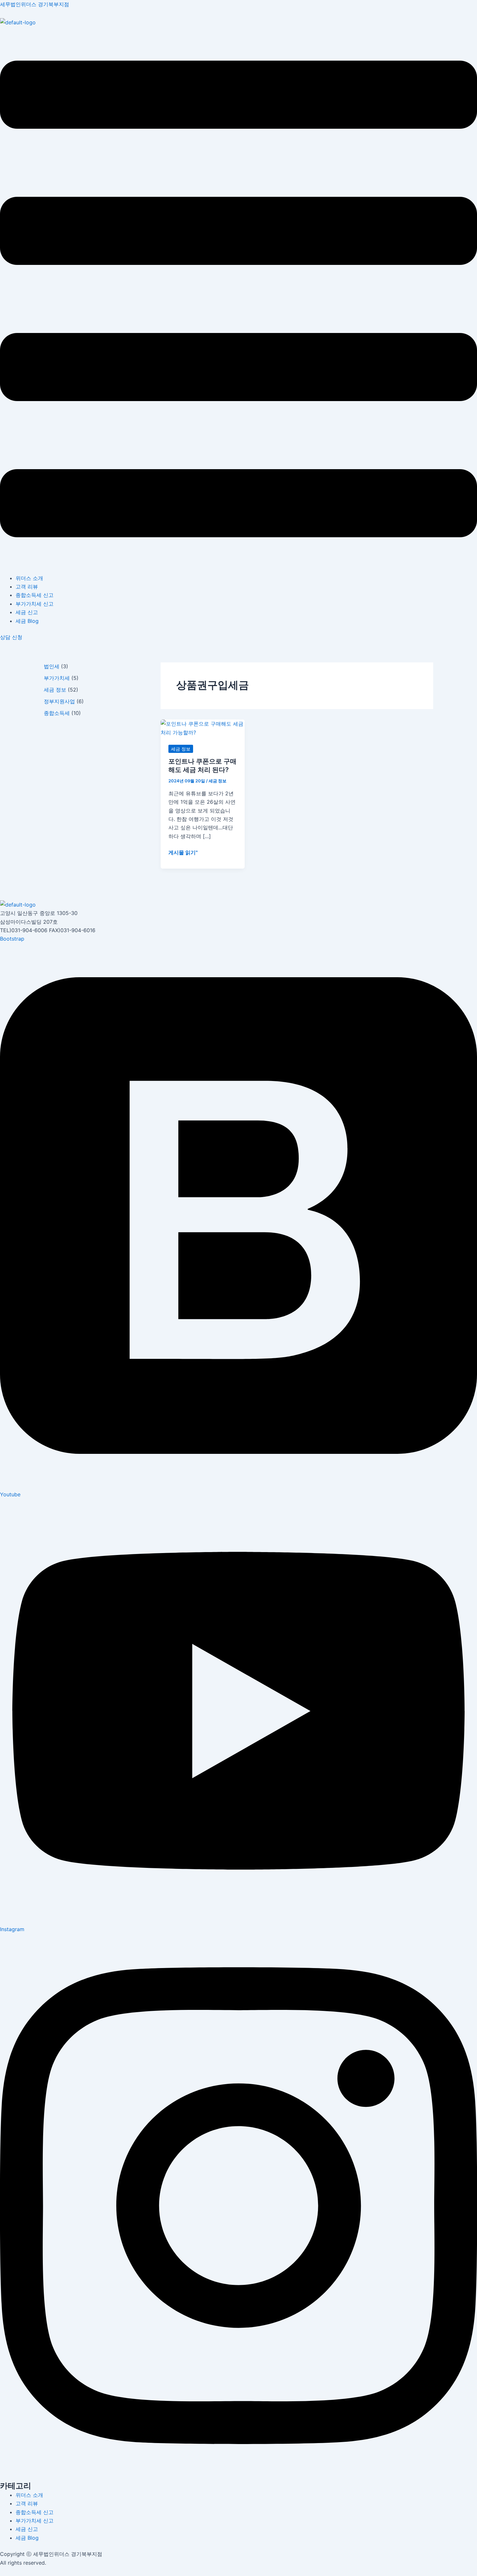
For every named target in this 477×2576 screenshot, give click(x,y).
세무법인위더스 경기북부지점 (35, 4)
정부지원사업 (59, 701)
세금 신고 (27, 612)
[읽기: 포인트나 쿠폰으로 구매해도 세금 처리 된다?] (203, 728)
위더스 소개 (29, 578)
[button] (238, 300)
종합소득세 (57, 713)
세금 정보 (55, 690)
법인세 (52, 666)
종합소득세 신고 (35, 595)
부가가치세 (57, 678)
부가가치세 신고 (35, 604)
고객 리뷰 (27, 587)
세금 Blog (27, 621)
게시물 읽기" (183, 852)
